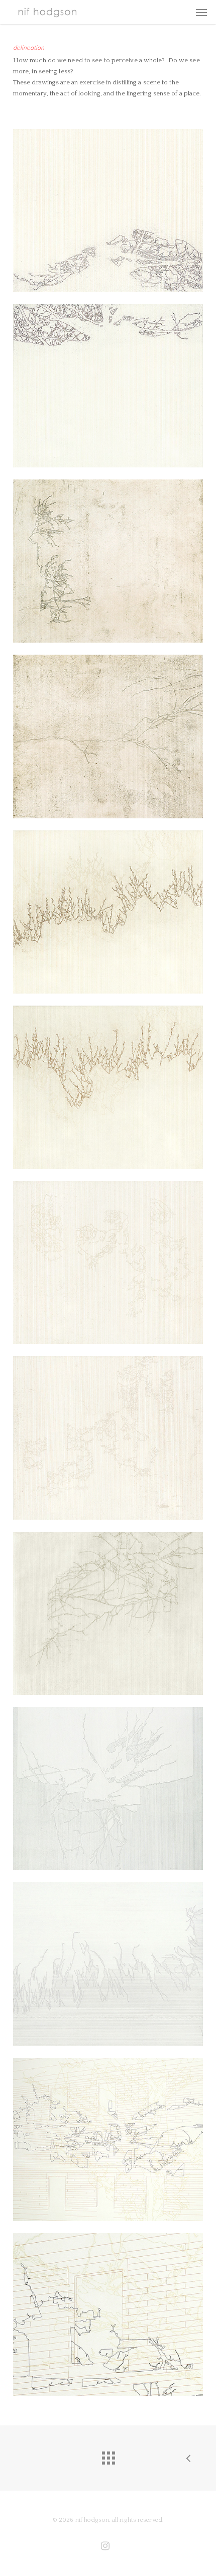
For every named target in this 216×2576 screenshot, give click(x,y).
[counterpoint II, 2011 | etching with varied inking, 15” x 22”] (108, 1964)
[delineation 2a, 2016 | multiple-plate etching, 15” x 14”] (108, 561)
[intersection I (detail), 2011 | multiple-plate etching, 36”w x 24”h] (108, 2315)
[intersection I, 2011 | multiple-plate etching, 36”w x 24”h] (108, 2139)
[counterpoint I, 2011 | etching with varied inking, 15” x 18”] (108, 1789)
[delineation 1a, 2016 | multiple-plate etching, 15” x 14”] (108, 211)
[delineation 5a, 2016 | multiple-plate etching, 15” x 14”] (108, 1613)
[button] (201, 12)
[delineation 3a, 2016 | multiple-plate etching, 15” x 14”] (108, 912)
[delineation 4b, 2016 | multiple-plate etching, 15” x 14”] (108, 1438)
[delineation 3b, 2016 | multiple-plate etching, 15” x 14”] (108, 1087)
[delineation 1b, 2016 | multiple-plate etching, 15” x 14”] (108, 386)
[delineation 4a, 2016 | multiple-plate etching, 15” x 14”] (108, 1262)
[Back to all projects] (108, 2456)
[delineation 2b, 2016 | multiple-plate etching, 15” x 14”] (108, 736)
